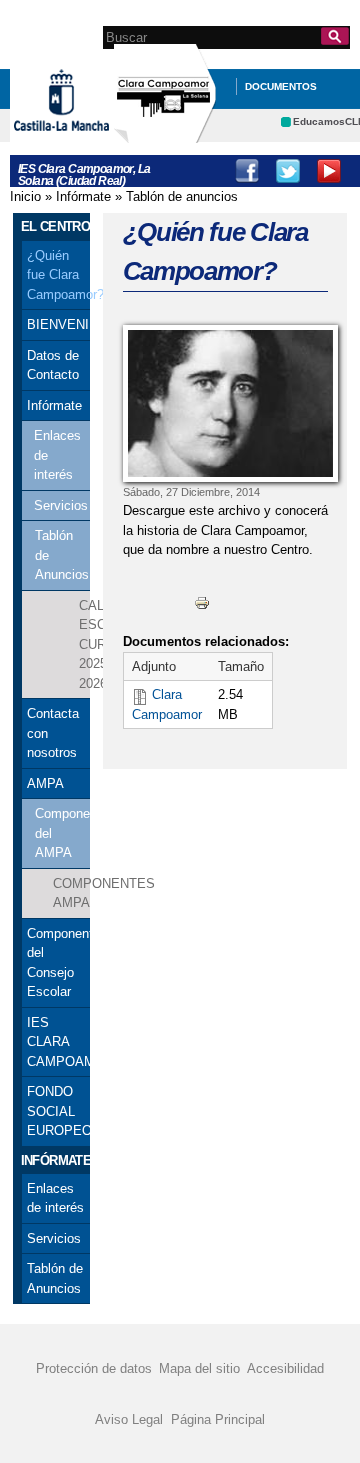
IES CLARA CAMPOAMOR (56, 1042)
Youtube (329, 171)
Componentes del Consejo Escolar (56, 963)
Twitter (288, 171)
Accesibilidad (285, 1368)
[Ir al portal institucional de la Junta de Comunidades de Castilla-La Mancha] (86, 138)
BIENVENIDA (56, 324)
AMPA (45, 783)
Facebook (247, 171)
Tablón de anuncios (182, 196)
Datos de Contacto (53, 365)
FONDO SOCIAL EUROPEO (56, 1111)
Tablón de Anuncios (62, 555)
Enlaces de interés (57, 455)
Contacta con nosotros (53, 733)
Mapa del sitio (199, 1368)
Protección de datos (94, 1368)
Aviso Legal (129, 1419)
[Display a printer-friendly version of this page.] (202, 602)
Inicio (25, 196)
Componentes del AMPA (62, 833)
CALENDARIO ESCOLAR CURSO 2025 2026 (84, 644)
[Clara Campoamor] (225, 403)
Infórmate (83, 196)
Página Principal (218, 1419)
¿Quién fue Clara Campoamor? (56, 275)
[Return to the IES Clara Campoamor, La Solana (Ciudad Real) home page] (165, 133)
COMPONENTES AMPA (71, 893)
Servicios (61, 505)
